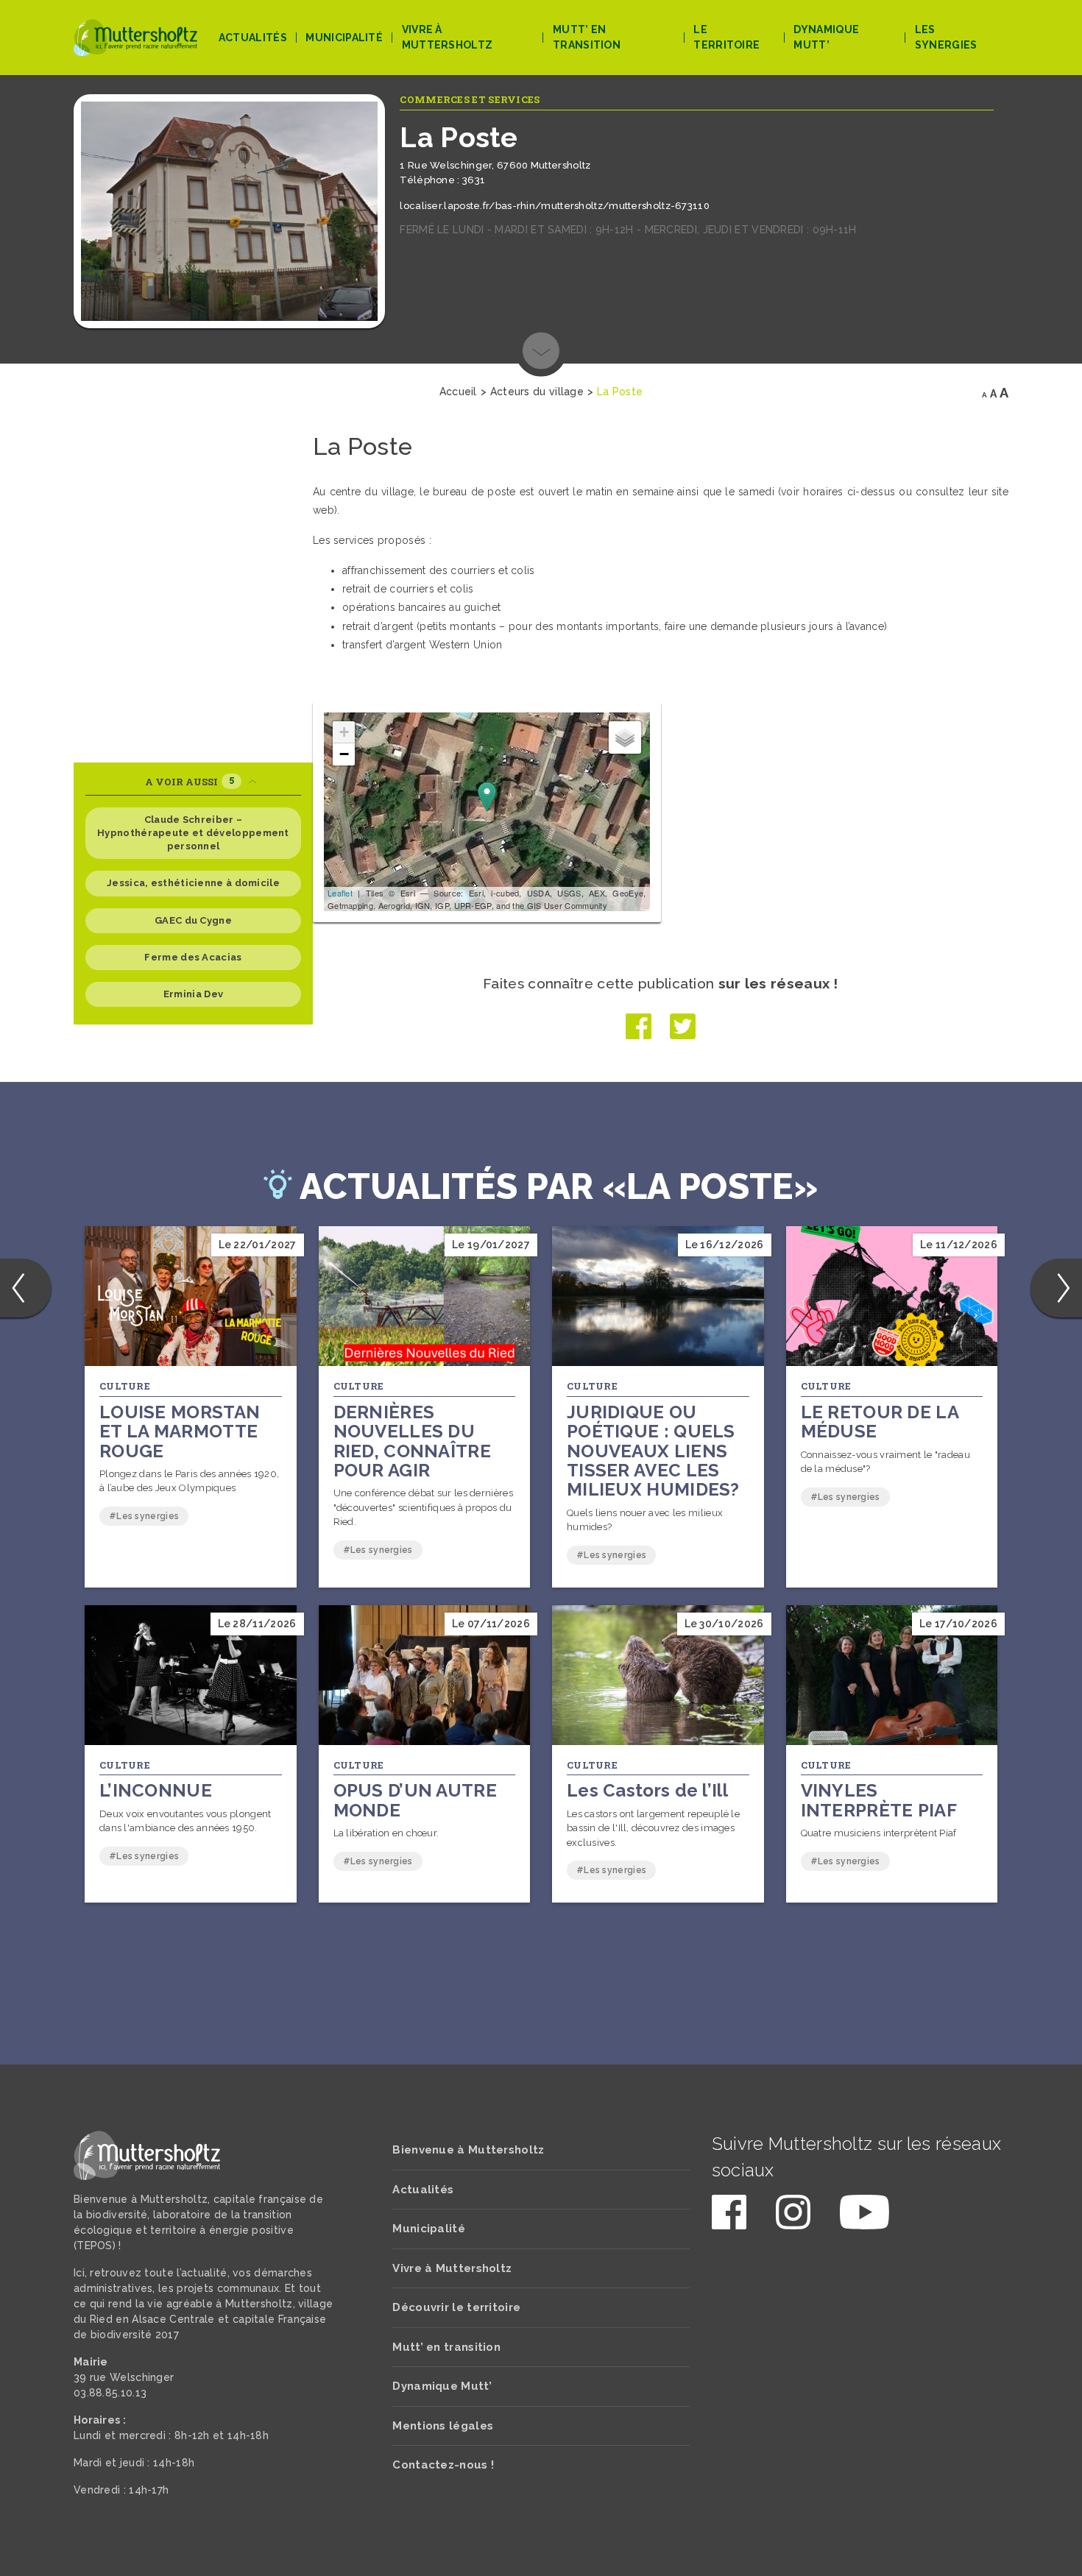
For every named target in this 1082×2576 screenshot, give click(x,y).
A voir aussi (190, 781)
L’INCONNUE (156, 1790)
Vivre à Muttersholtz (448, 37)
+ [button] (344, 732)
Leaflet (340, 893)
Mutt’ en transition (587, 37)
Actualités (253, 38)
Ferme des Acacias (193, 957)
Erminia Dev (193, 994)
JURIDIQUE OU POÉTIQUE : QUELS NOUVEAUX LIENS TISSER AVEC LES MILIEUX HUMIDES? (653, 1451)
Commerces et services (470, 99)
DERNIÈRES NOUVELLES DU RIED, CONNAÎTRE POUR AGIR (413, 1441)
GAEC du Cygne (193, 920)
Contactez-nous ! (443, 2465)
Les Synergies (946, 37)
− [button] (344, 754)
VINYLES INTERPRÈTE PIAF (879, 1800)
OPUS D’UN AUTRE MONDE (416, 1800)
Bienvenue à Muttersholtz (468, 2150)
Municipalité (344, 38)
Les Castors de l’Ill (647, 1790)
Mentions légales (443, 2426)
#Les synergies (144, 1516)
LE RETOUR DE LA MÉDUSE (880, 1422)
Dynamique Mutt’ (826, 37)
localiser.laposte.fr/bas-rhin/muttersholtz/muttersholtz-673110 (555, 206)
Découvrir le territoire (456, 2307)
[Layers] (625, 737)
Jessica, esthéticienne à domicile (193, 883)
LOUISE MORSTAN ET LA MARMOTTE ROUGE (180, 1432)
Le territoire (726, 37)
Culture (125, 1386)
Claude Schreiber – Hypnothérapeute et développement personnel (193, 833)
